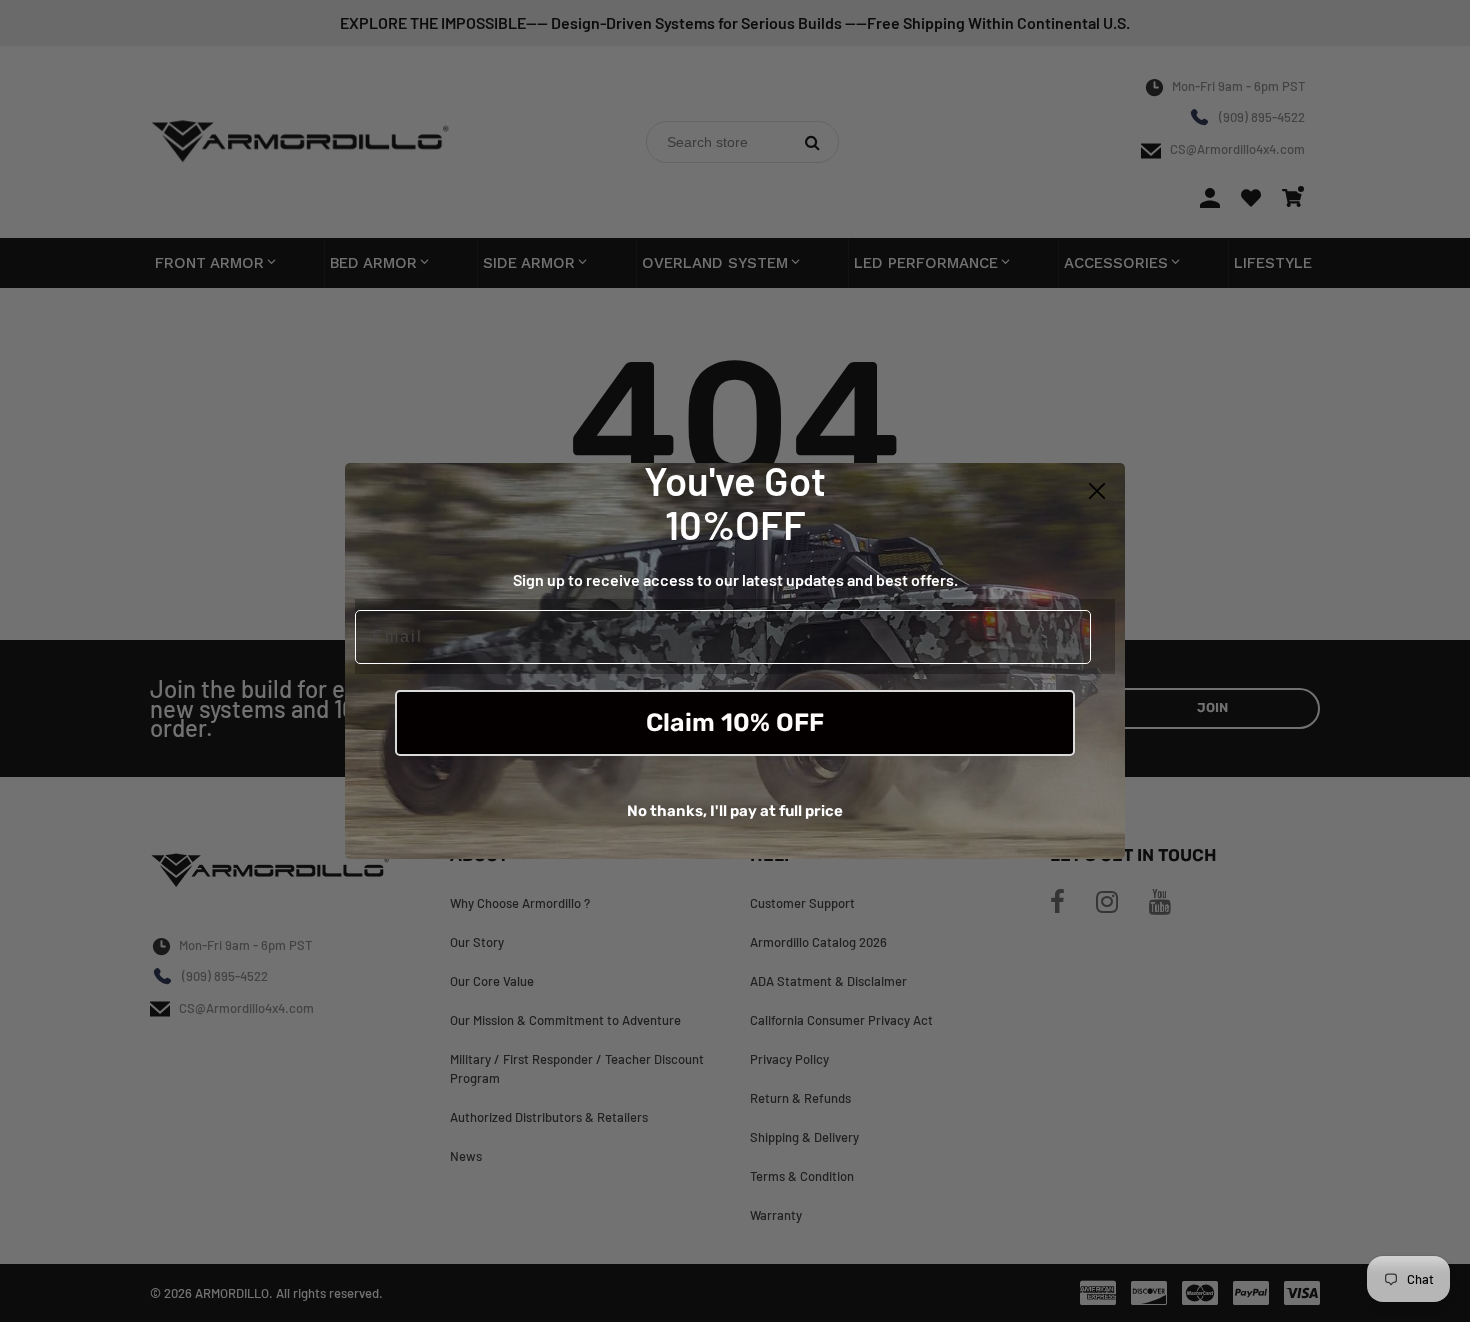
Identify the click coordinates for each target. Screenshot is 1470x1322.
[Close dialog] (1097, 491)
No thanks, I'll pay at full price (735, 811)
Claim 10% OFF (735, 722)
